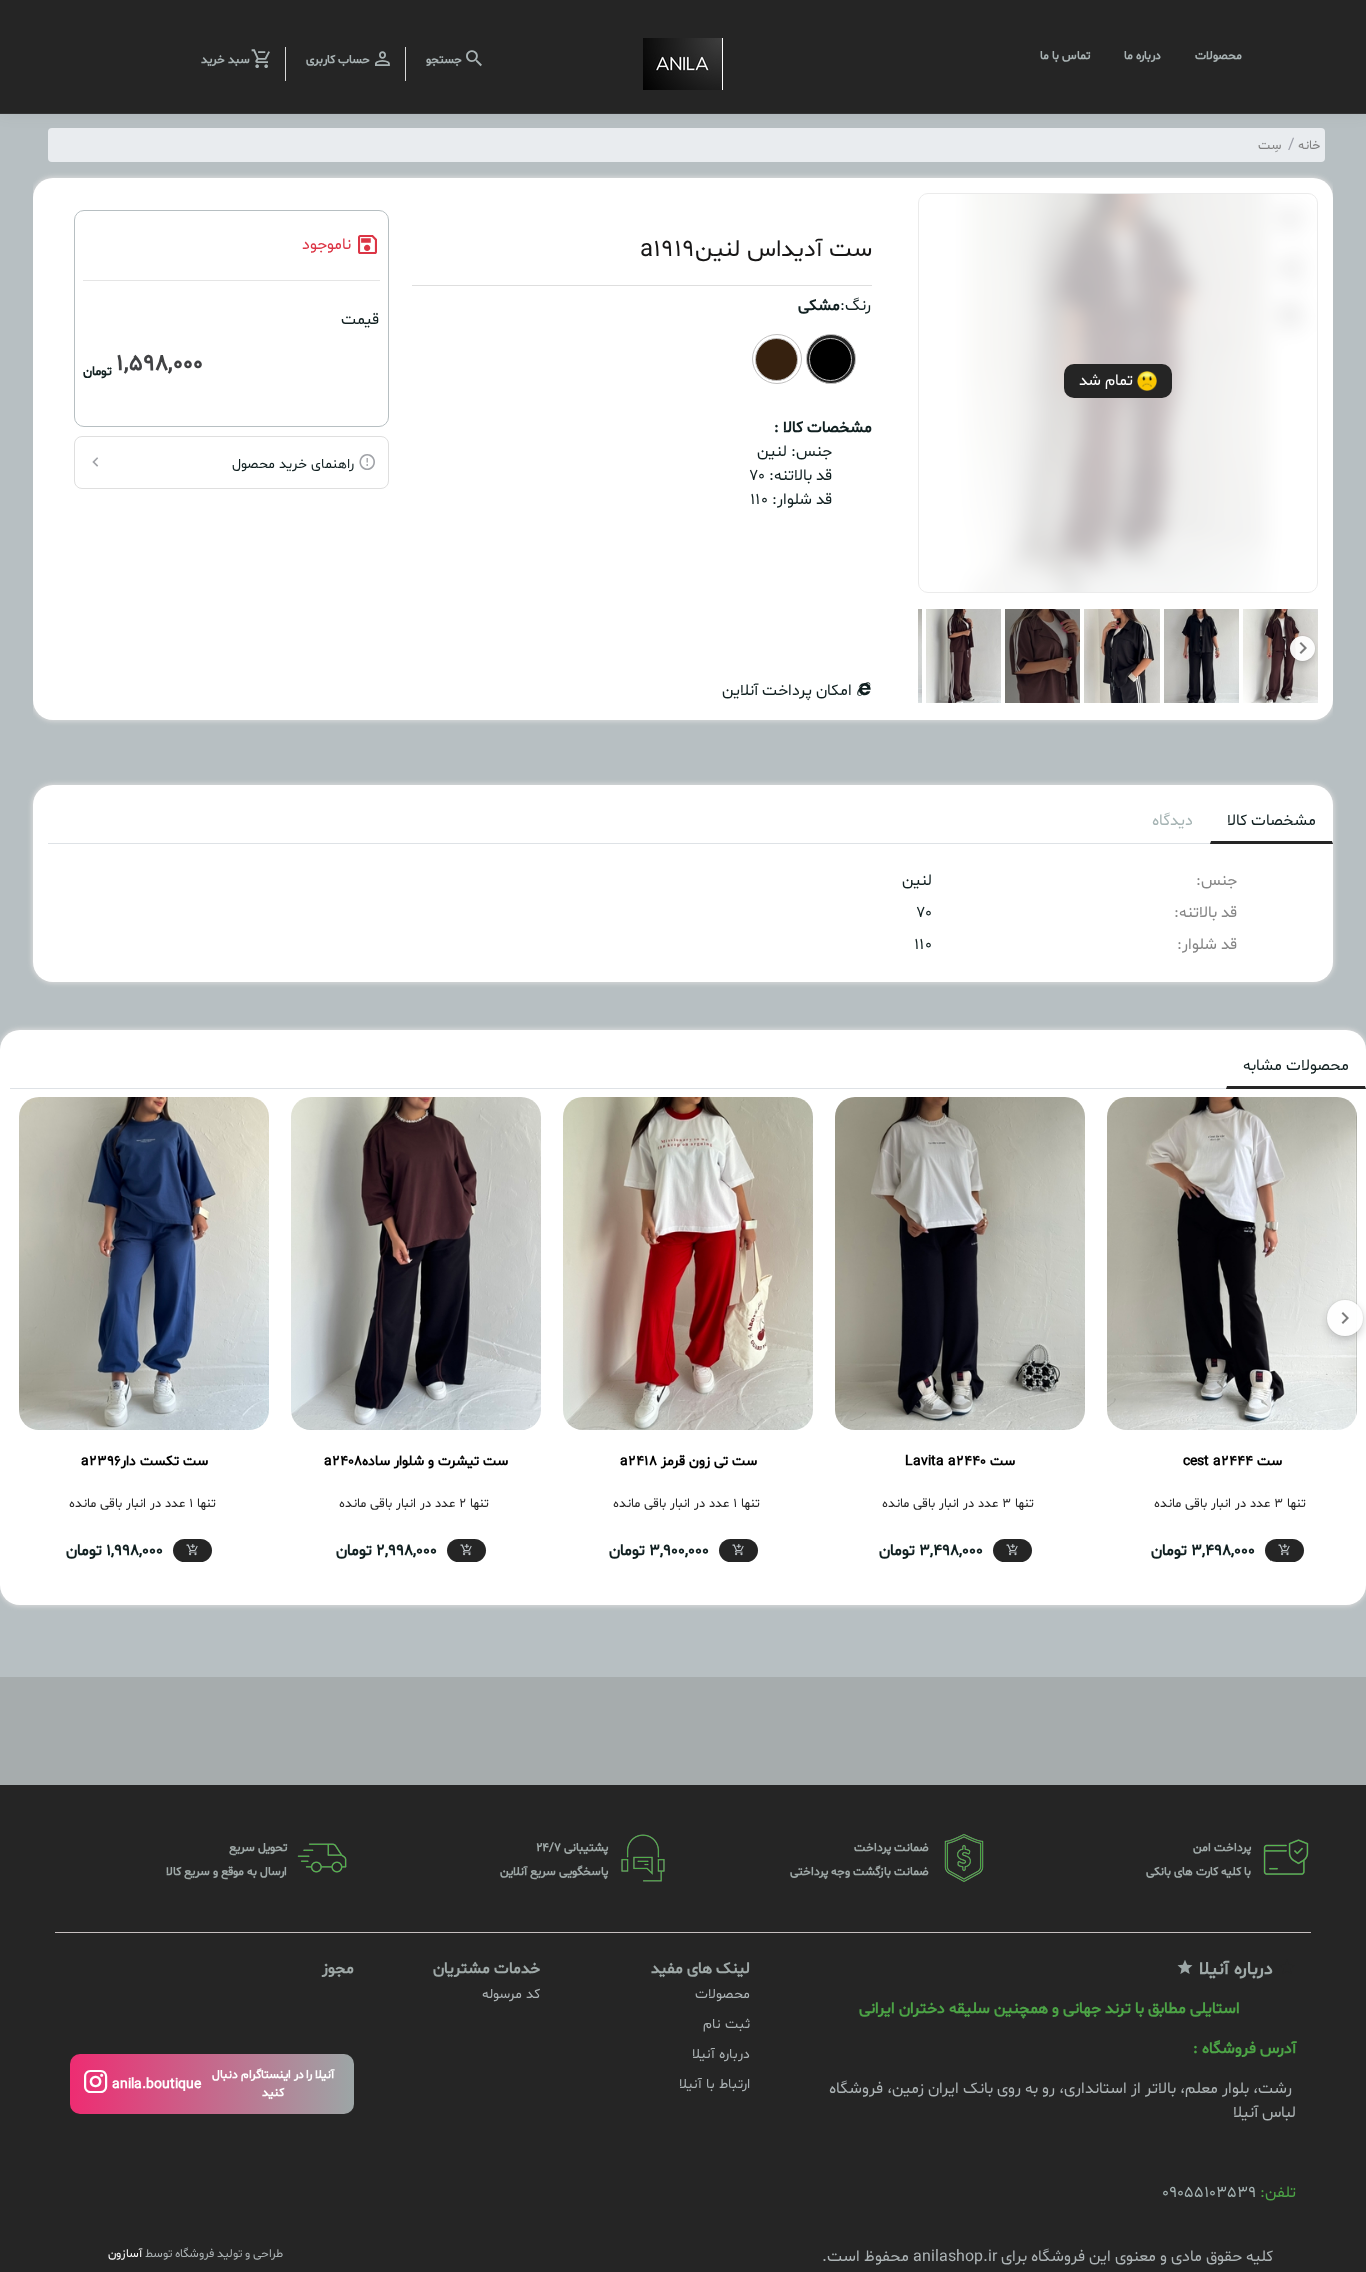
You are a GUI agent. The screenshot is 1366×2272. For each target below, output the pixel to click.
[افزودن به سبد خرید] (1284, 1550)
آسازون (125, 2254)
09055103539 (1209, 2193)
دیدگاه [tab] (1172, 821)
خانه (1309, 146)
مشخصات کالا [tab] (1271, 821)
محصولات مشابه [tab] (1296, 1066)
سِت (1269, 146)
